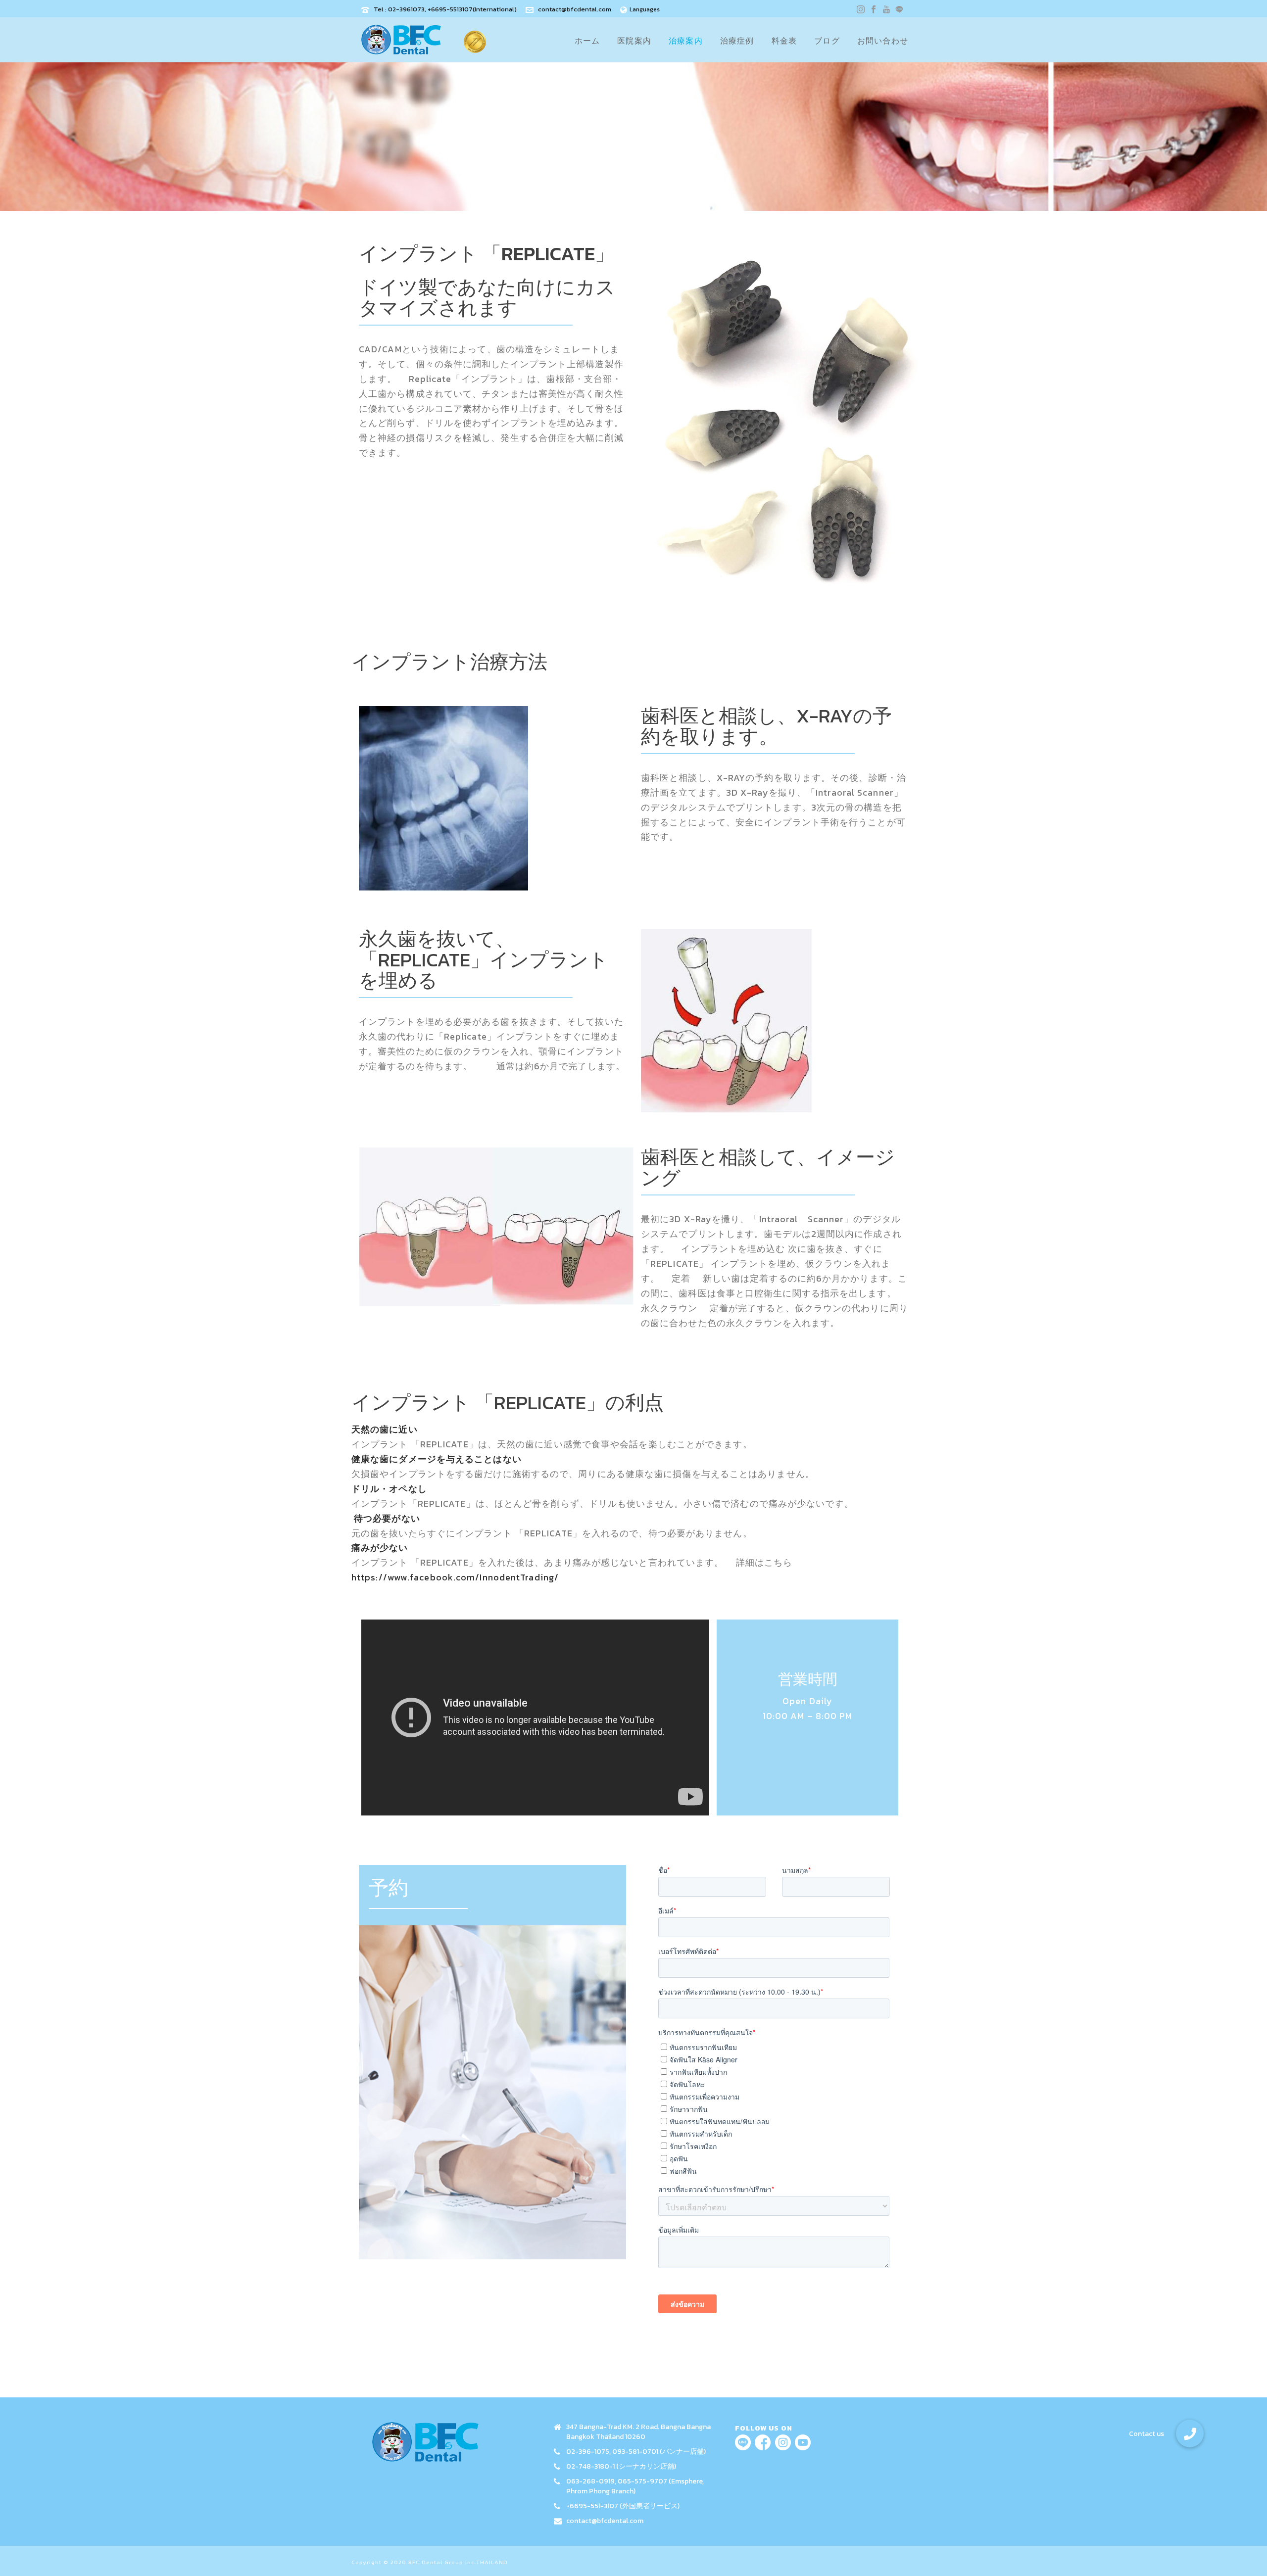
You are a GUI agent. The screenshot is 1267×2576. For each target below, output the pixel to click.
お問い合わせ (883, 41)
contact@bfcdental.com (575, 9)
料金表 (784, 41)
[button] (1190, 2433)
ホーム (587, 41)
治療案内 (686, 41)
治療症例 (737, 41)
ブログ (827, 41)
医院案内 (634, 41)
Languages (645, 9)
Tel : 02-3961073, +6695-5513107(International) (445, 9)
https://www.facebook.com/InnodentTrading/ (455, 1577)
